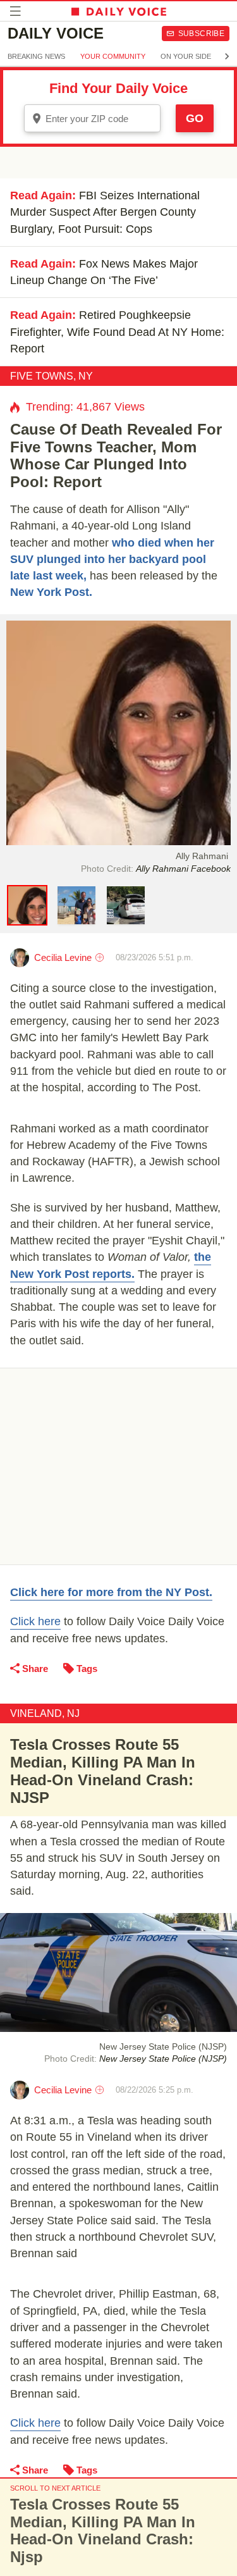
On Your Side (186, 56)
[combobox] (92, 118)
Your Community (113, 56)
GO (195, 118)
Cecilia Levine (63, 957)
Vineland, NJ (45, 1713)
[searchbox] (101, 119)
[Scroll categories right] (227, 56)
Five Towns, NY (52, 376)
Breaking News (36, 56)
